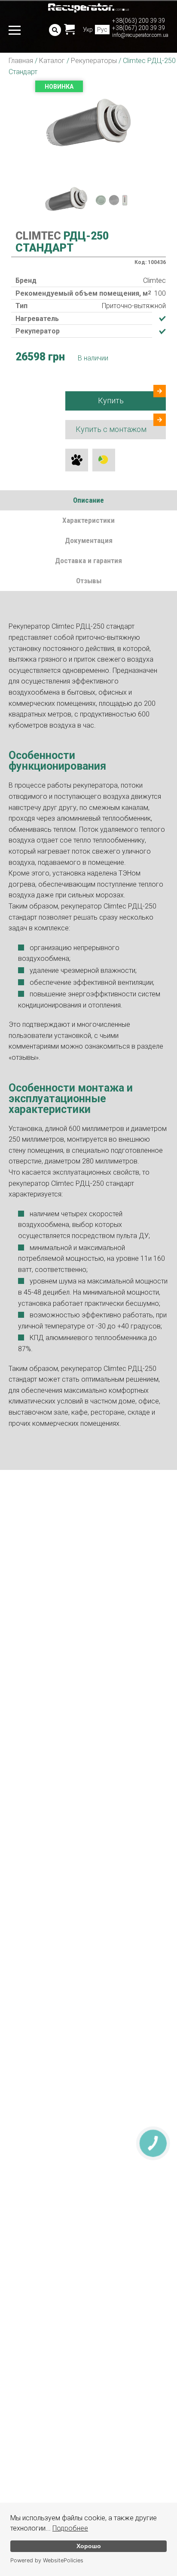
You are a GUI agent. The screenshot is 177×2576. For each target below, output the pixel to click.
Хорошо (89, 2546)
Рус (102, 30)
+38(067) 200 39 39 (139, 28)
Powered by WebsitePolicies (47, 2560)
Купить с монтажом (111, 429)
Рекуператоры (94, 61)
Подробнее (70, 2528)
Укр (88, 30)
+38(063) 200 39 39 (139, 21)
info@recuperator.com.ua (140, 35)
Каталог (52, 61)
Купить (111, 400)
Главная (21, 61)
